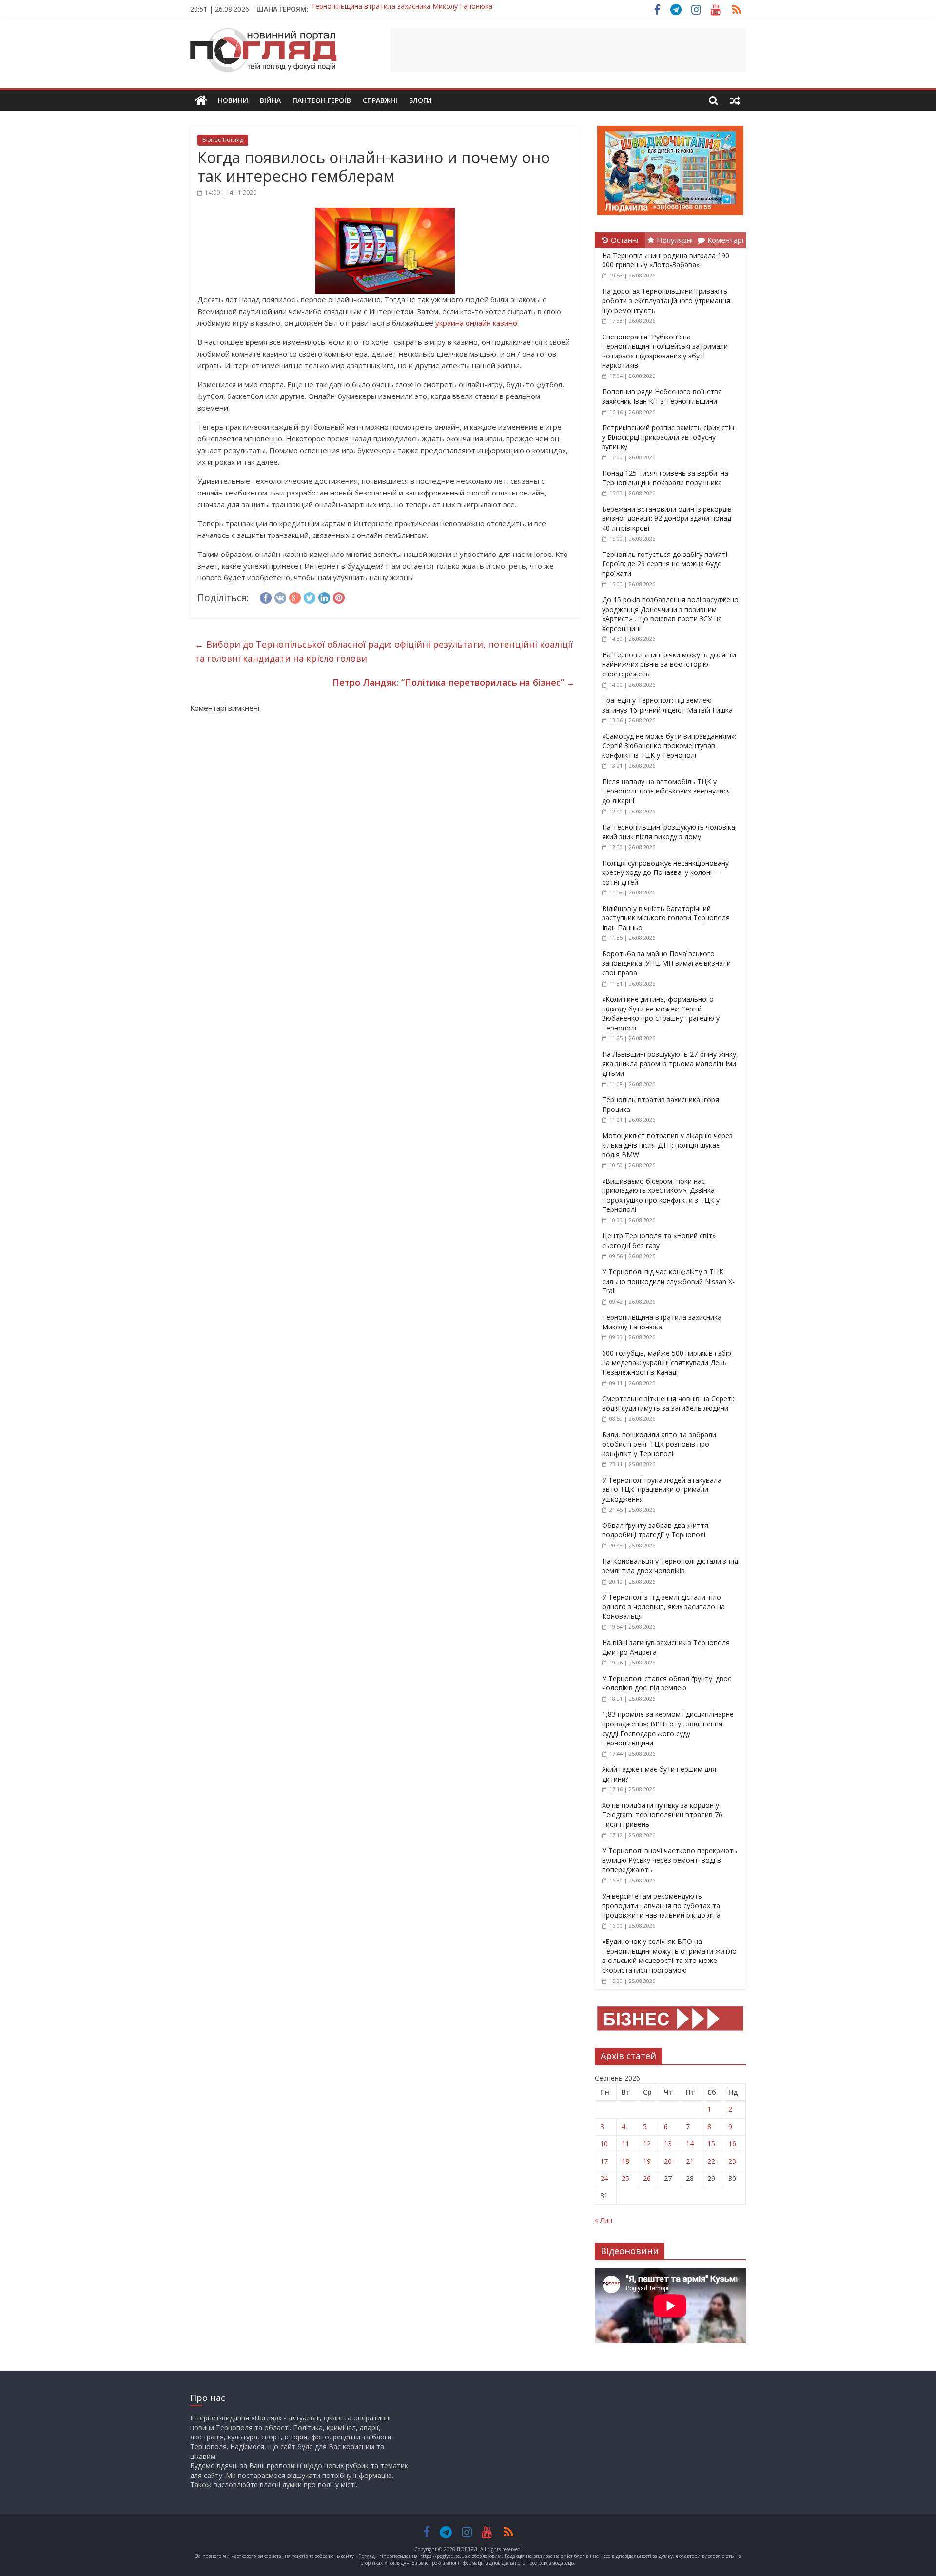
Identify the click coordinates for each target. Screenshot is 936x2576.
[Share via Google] (295, 596)
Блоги (420, 100)
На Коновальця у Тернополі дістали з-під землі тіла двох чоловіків (670, 1566)
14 (690, 2144)
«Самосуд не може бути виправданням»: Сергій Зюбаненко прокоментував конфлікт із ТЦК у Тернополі (669, 746)
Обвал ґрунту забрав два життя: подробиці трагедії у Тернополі (656, 1530)
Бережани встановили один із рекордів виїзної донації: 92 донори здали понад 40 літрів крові (667, 518)
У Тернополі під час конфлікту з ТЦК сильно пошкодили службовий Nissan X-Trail (668, 1281)
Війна (270, 100)
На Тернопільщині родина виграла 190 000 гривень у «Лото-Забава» (666, 260)
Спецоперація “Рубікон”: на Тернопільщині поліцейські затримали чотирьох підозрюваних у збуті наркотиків (665, 351)
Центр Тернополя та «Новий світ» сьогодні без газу (659, 1240)
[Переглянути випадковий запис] (735, 100)
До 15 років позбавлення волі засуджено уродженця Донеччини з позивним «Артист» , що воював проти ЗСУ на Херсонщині (670, 614)
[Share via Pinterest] (339, 596)
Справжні (380, 100)
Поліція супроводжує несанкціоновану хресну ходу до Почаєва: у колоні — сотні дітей (665, 872)
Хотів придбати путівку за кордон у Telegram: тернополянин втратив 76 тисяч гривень (662, 1815)
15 (711, 2144)
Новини (233, 100)
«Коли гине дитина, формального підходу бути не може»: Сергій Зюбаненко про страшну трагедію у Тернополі (661, 1013)
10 (604, 2144)
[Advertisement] (568, 50)
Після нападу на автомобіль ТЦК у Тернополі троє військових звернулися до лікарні (666, 791)
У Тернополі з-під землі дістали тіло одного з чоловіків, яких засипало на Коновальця (663, 1606)
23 (732, 2161)
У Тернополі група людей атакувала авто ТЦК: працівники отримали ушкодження (662, 1489)
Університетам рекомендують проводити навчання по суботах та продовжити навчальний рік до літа (661, 1905)
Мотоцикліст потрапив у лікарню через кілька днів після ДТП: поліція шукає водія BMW (667, 1145)
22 (711, 2161)
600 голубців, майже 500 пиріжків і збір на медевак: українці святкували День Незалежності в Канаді (667, 1363)
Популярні (675, 240)
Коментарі (725, 240)
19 (647, 2161)
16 (732, 2144)
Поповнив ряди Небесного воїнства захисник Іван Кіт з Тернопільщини (662, 396)
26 (647, 2178)
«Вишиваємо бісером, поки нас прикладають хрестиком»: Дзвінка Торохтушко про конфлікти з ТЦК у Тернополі (661, 1195)
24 (604, 2178)
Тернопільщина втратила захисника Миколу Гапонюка (662, 1322)
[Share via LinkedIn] (324, 596)
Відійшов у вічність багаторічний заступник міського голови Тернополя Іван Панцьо (666, 918)
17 (604, 2161)
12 (647, 2144)
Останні (624, 240)
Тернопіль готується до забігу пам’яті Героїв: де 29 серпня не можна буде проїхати (665, 564)
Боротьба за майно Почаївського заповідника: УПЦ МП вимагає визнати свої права (666, 963)
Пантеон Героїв (322, 100)
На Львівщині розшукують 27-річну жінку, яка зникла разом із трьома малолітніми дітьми (670, 1064)
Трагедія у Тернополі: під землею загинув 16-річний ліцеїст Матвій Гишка (667, 705)
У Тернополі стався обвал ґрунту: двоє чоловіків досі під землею (667, 1683)
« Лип (604, 2220)
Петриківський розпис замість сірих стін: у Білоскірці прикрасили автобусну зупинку (669, 437)
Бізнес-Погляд (223, 140)
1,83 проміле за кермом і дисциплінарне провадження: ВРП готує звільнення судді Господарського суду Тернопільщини (668, 1728)
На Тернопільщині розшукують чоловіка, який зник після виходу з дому (670, 832)
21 (690, 2161)
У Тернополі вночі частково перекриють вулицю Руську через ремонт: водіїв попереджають (670, 1860)
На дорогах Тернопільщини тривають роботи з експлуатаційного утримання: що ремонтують (667, 300)
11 (625, 2144)
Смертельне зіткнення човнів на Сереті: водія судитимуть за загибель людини (668, 1403)
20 (668, 2161)
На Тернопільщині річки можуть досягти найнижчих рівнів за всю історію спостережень (669, 664)
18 (625, 2161)
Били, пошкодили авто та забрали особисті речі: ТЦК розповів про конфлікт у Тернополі (659, 1444)
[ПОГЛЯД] (201, 101)
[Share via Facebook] (266, 596)
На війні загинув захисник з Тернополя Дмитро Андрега (403, 9)
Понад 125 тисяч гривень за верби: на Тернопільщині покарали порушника (665, 478)
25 (625, 2178)
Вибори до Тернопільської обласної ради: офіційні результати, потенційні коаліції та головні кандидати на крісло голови (384, 651)
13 (668, 2144)
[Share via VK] (280, 596)
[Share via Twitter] (310, 596)
